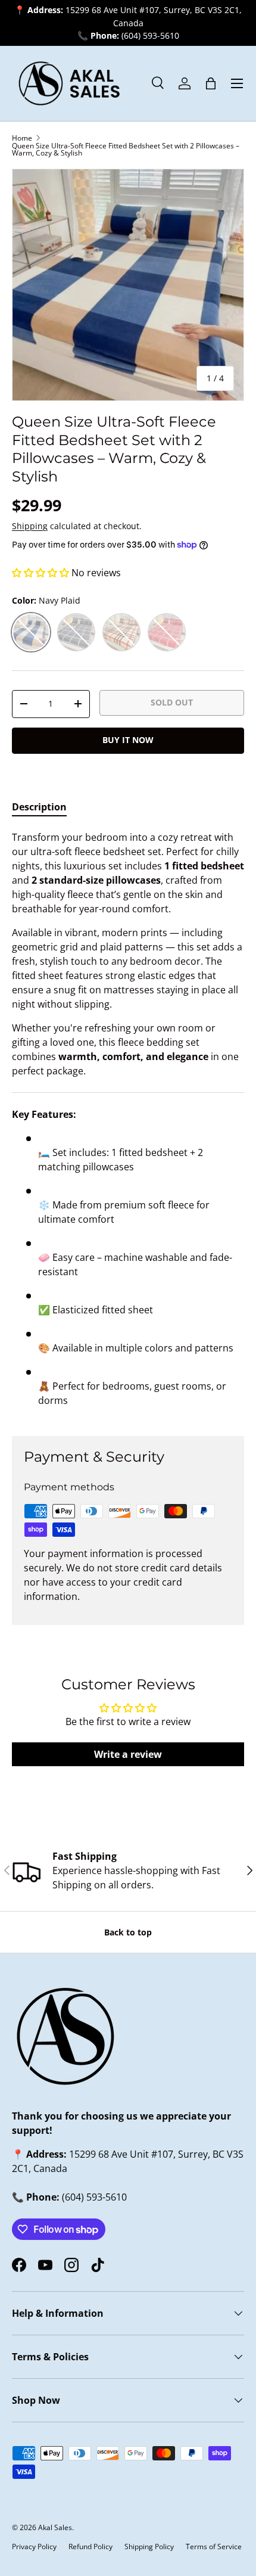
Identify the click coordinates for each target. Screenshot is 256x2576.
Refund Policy (90, 2547)
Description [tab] (39, 807)
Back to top (128, 1932)
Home (22, 138)
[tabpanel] (128, 1124)
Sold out (172, 702)
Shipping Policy (149, 2547)
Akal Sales (55, 2527)
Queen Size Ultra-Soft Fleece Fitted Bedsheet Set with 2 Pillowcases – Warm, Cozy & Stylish (126, 150)
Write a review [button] (128, 1754)
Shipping (30, 526)
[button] (211, 83)
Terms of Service (214, 2547)
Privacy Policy (34, 2547)
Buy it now (128, 740)
